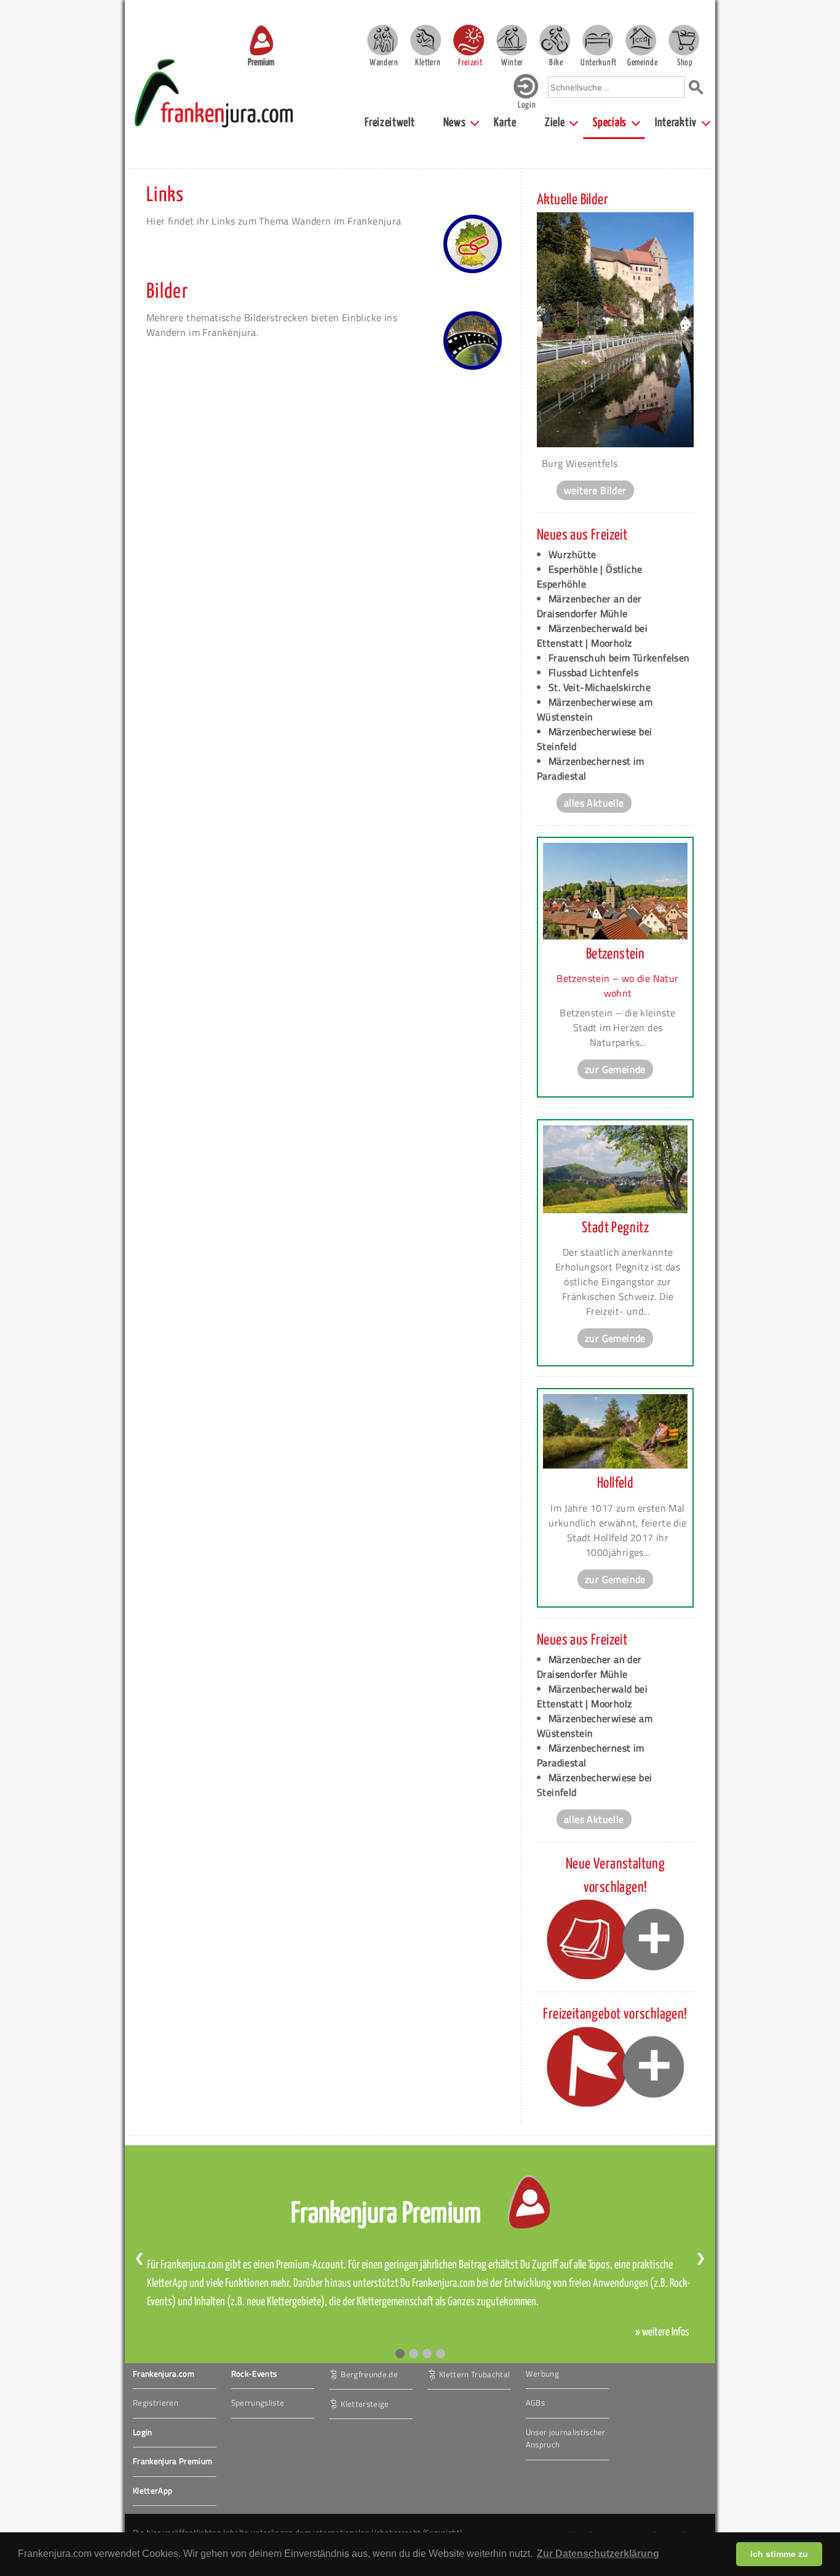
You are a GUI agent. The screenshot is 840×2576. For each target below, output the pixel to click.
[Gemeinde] (641, 40)
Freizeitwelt (390, 123)
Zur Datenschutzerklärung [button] (598, 2554)
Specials (610, 123)
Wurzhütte (573, 554)
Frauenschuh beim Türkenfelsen (619, 658)
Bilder (167, 292)
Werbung (542, 2374)
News (455, 123)
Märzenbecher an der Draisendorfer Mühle (589, 606)
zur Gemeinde (615, 1069)
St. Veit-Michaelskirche (600, 687)
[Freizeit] (469, 40)
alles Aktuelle (594, 803)
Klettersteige (365, 2403)
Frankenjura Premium (172, 2461)
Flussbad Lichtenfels (593, 672)
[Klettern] (426, 40)
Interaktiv (676, 123)
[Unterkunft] (598, 40)
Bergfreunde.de (369, 2374)
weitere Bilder (595, 490)
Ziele (555, 123)
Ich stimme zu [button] (779, 2554)
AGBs (535, 2403)
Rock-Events (254, 2374)
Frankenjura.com (164, 2374)
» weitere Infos (662, 2332)
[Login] (526, 96)
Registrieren (156, 2403)
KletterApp (153, 2490)
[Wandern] (382, 40)
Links (165, 195)
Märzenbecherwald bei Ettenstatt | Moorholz (592, 636)
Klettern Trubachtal (474, 2374)
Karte (505, 123)
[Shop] (684, 40)
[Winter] (512, 40)
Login (143, 2432)
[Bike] (555, 40)
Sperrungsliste (258, 2403)
